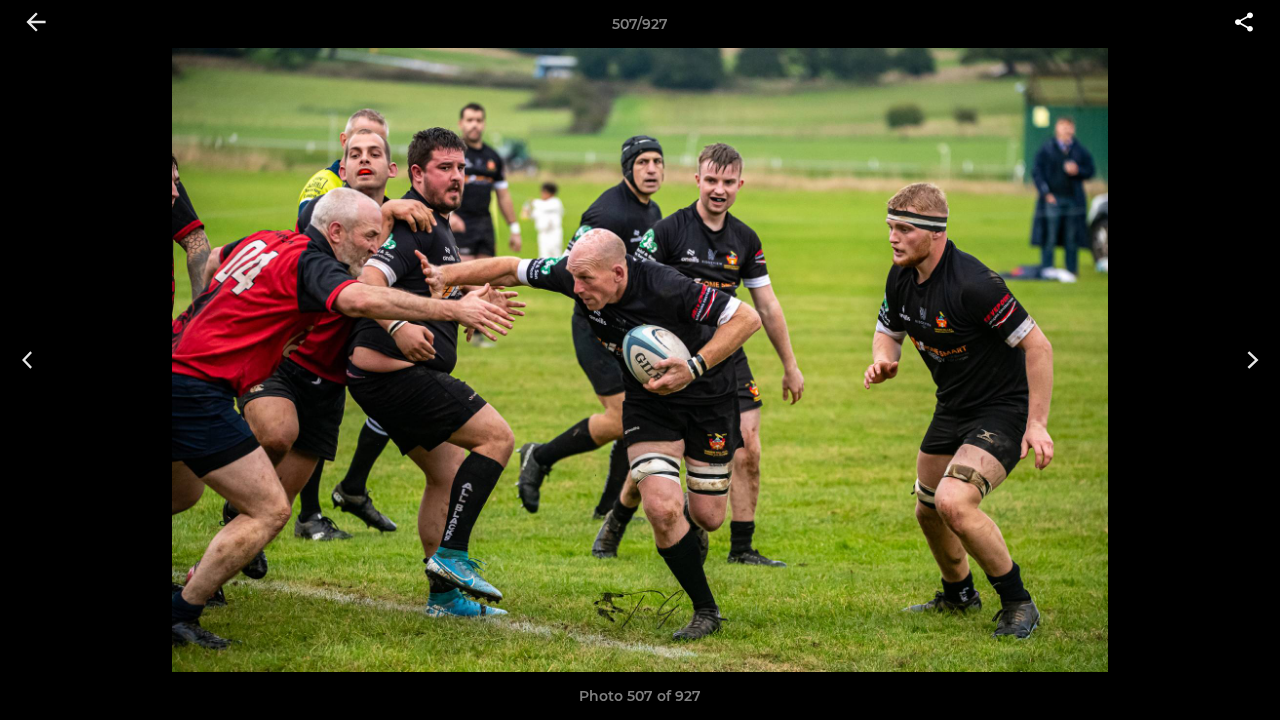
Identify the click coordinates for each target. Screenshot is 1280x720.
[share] (1244, 24)
